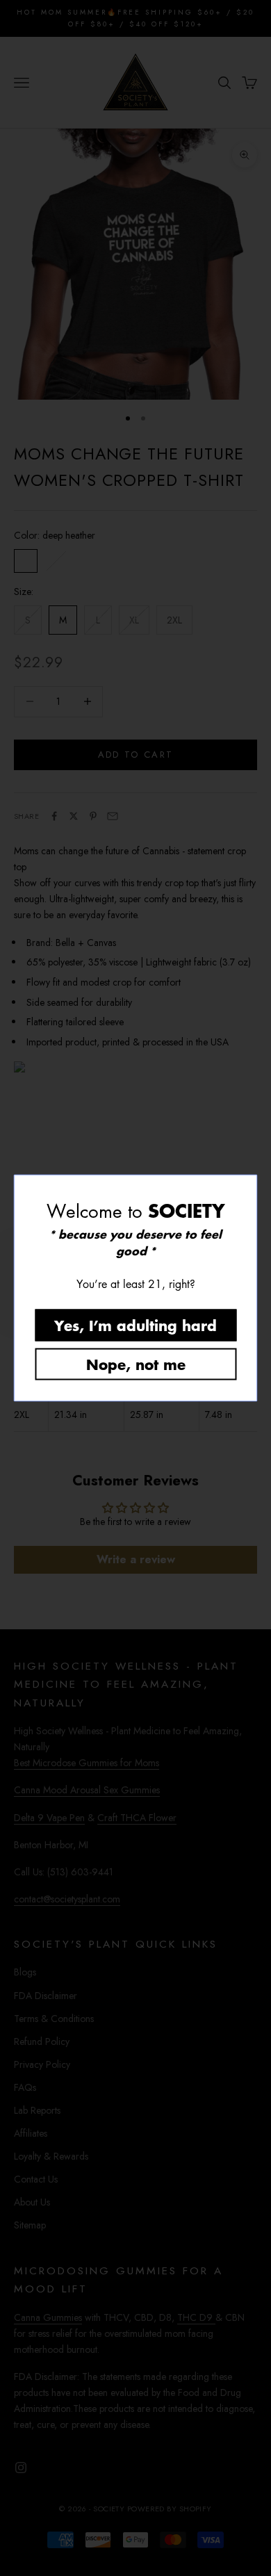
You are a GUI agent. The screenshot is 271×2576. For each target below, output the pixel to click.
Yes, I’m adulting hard (135, 1325)
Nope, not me (136, 1364)
